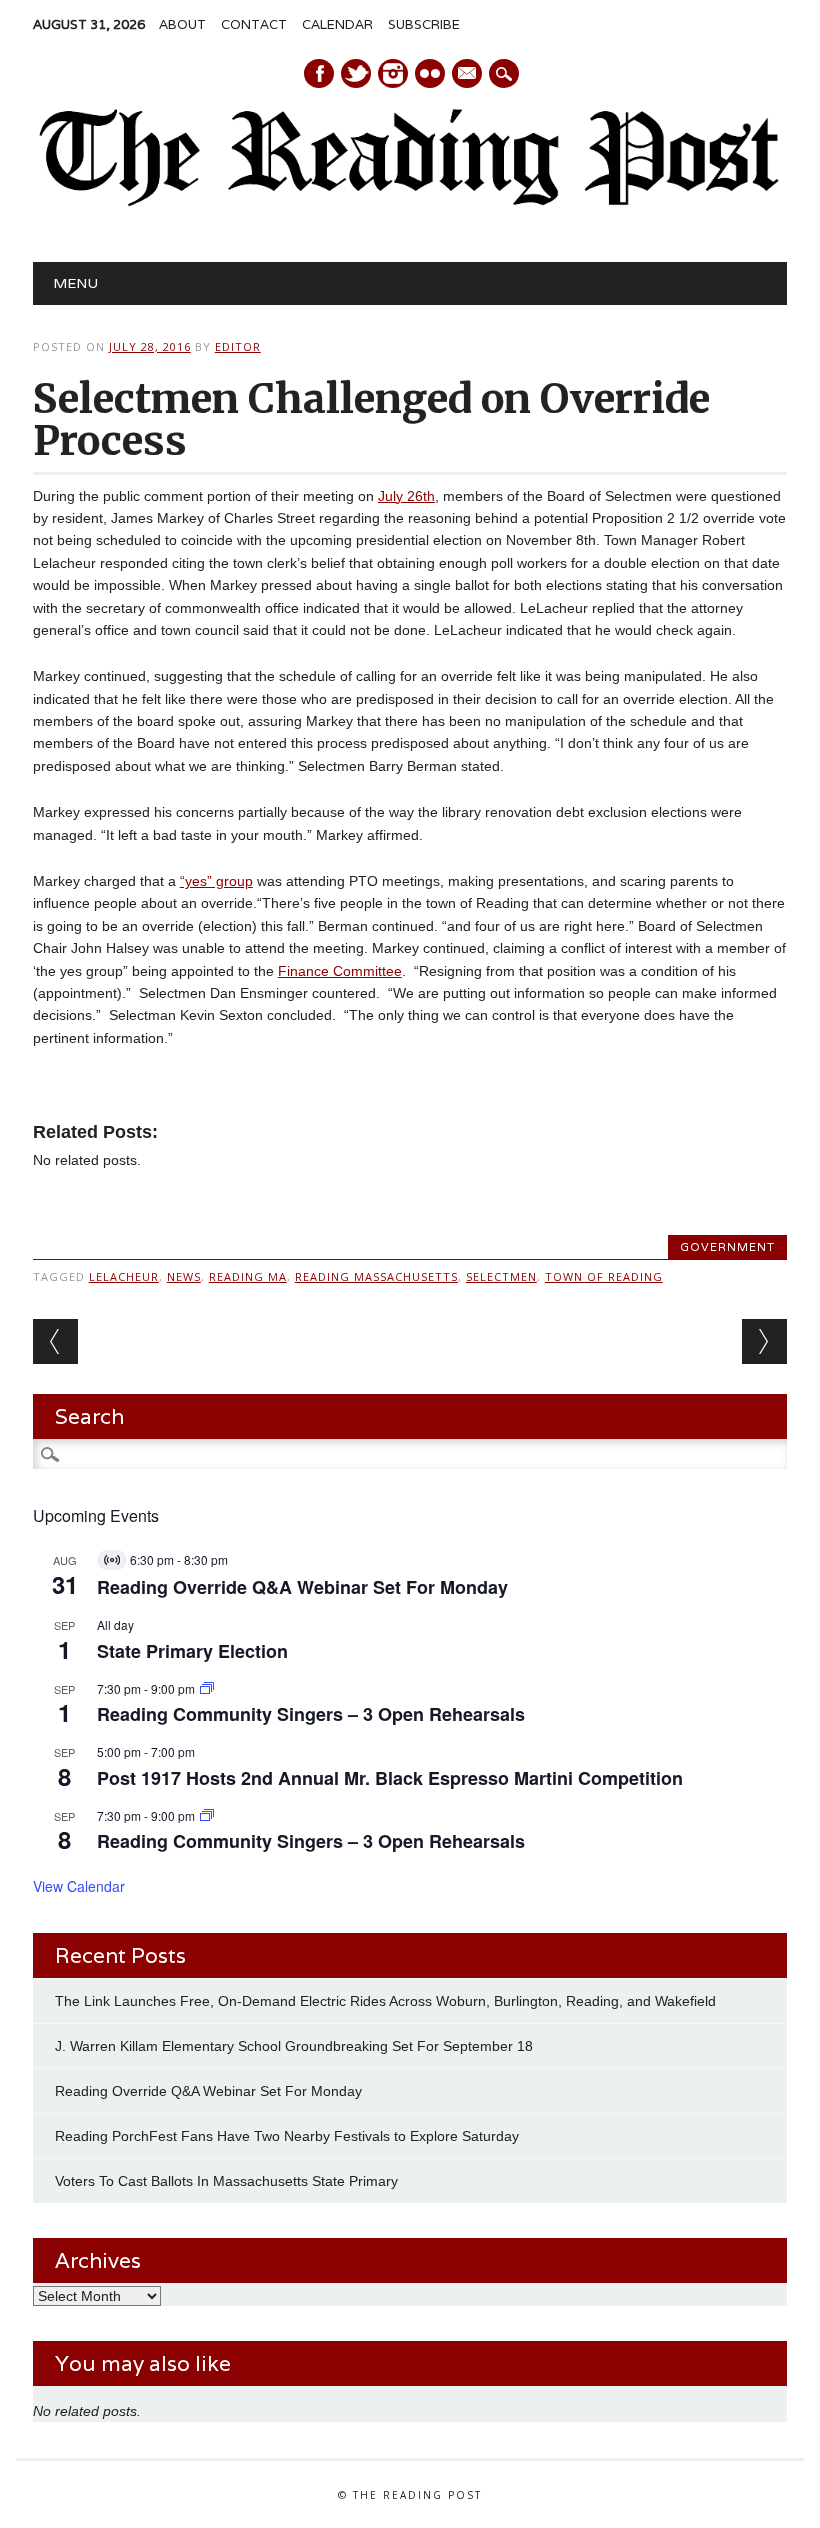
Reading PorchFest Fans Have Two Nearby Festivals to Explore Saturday (287, 2136)
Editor (238, 346)
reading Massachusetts (376, 1276)
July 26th (406, 496)
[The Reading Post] (410, 202)
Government (727, 1247)
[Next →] (764, 1341)
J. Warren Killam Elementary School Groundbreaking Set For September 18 (294, 2046)
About (182, 24)
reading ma (248, 1276)
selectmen (501, 1276)
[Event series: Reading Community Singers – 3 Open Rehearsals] (207, 1688)
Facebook (319, 73)
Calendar (337, 24)
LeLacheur (124, 1276)
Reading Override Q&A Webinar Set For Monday (302, 1587)
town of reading (604, 1276)
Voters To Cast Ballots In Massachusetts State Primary (226, 2181)
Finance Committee (340, 971)
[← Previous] (55, 1341)
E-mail (468, 75)
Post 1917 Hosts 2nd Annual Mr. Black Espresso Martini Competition (390, 1778)
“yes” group (216, 881)
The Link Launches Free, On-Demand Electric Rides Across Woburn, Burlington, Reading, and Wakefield (385, 2001)
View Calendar (79, 1886)
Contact (254, 24)
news (184, 1276)
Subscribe (424, 24)
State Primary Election (192, 1651)
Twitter (356, 73)
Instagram (393, 73)
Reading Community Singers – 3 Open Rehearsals (311, 1714)
